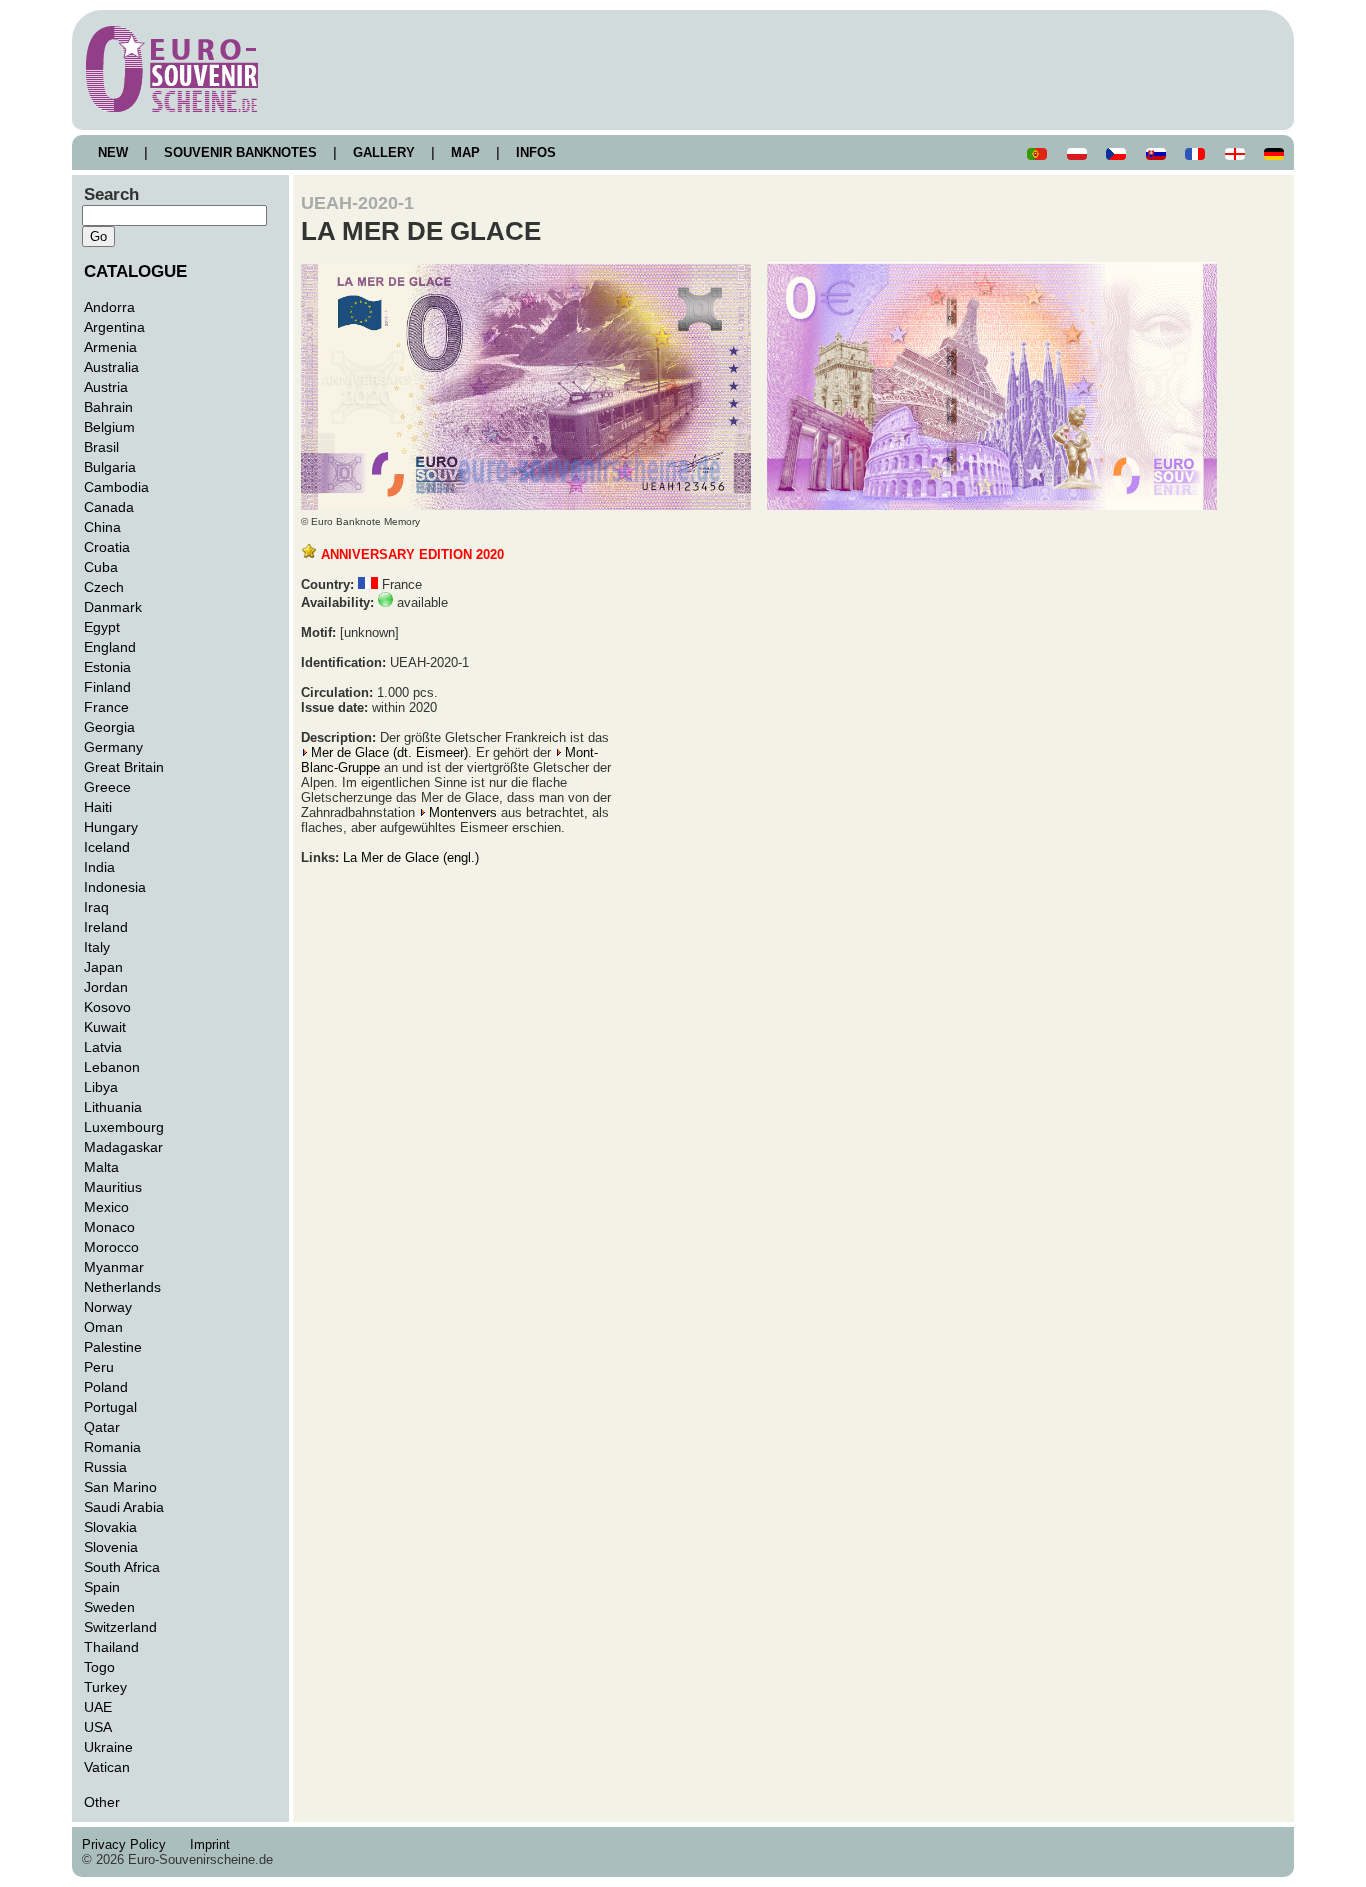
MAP (465, 152)
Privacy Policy (130, 1844)
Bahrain (108, 407)
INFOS (536, 152)
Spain (102, 1587)
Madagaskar (123, 1147)
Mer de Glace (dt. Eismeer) (389, 752)
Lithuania (113, 1107)
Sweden (109, 1607)
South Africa (122, 1567)
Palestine (113, 1347)
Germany (113, 747)
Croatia (107, 547)
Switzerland (120, 1627)
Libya (101, 1087)
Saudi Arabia (124, 1507)
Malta (101, 1167)
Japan (103, 967)
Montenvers (463, 812)
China (102, 527)
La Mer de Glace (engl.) (411, 857)
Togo (99, 1667)
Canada (109, 507)
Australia (111, 367)
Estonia (107, 667)
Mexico (106, 1207)
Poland (106, 1387)
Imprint (214, 1844)
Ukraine (108, 1747)
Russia (105, 1467)
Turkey (105, 1687)
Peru (99, 1367)
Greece (107, 787)
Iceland (107, 847)
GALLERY (384, 152)
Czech (104, 587)
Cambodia (116, 487)
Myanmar (114, 1267)
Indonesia (115, 887)
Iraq (96, 907)
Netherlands (122, 1287)
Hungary (111, 827)
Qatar (102, 1427)
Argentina (114, 327)
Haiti (98, 807)
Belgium (109, 427)
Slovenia (111, 1547)
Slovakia (110, 1527)
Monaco (109, 1227)
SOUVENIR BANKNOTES (240, 152)
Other (102, 1802)
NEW (113, 152)
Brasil (101, 447)
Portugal (110, 1407)
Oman (103, 1327)
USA (98, 1727)
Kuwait (105, 1027)
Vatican (107, 1767)
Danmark (113, 607)
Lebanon (112, 1067)
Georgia (109, 727)
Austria (106, 387)
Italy (97, 947)
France (106, 707)
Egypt (102, 627)
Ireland (106, 927)
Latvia (103, 1047)
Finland (107, 687)
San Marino (120, 1487)
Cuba (101, 567)
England (110, 647)
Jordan (106, 987)
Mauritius (113, 1187)
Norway (108, 1307)
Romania (112, 1447)
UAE (98, 1707)
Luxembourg (124, 1127)
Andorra (109, 307)
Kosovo (107, 1007)
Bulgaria (110, 467)
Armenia (110, 347)
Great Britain (124, 767)
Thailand (111, 1647)
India (99, 867)
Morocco (111, 1247)
